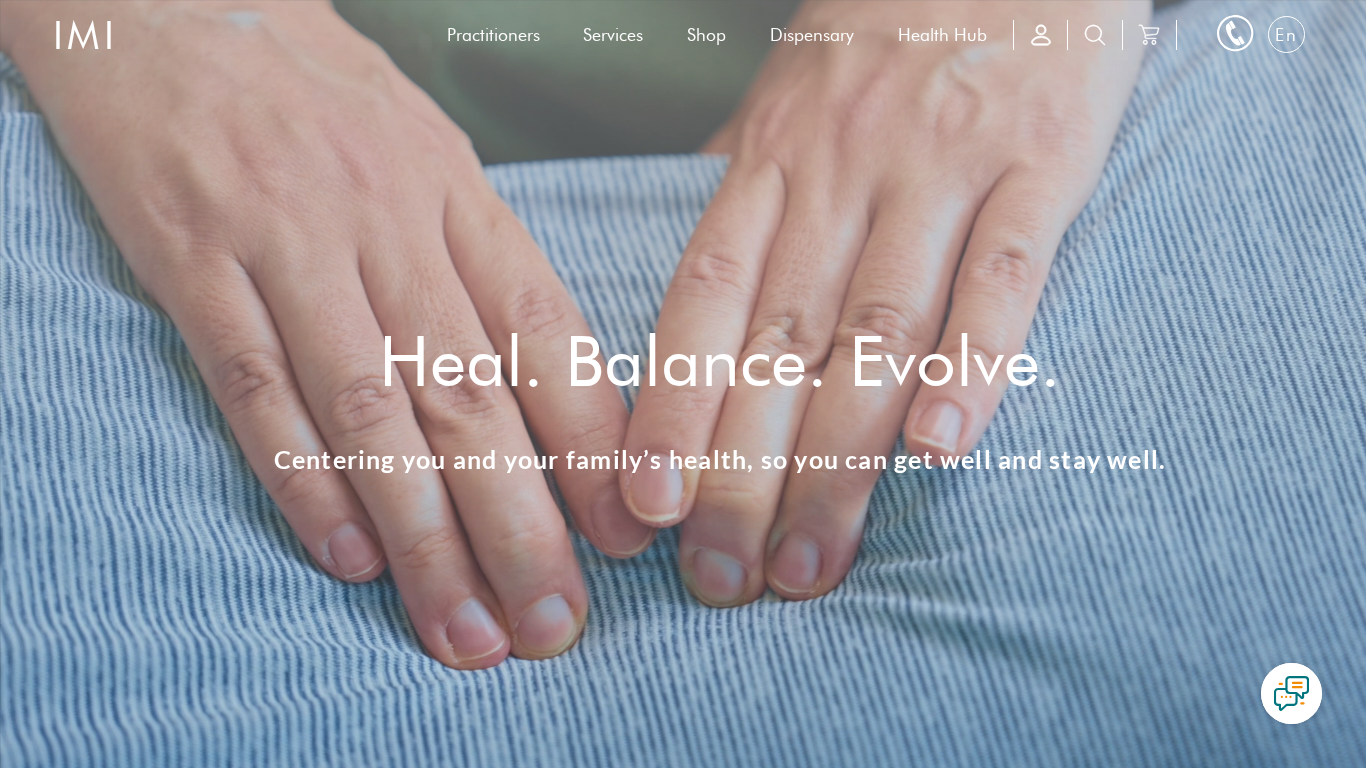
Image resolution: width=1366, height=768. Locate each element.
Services (613, 34)
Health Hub (942, 34)
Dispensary (812, 34)
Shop (706, 34)
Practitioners (493, 34)
